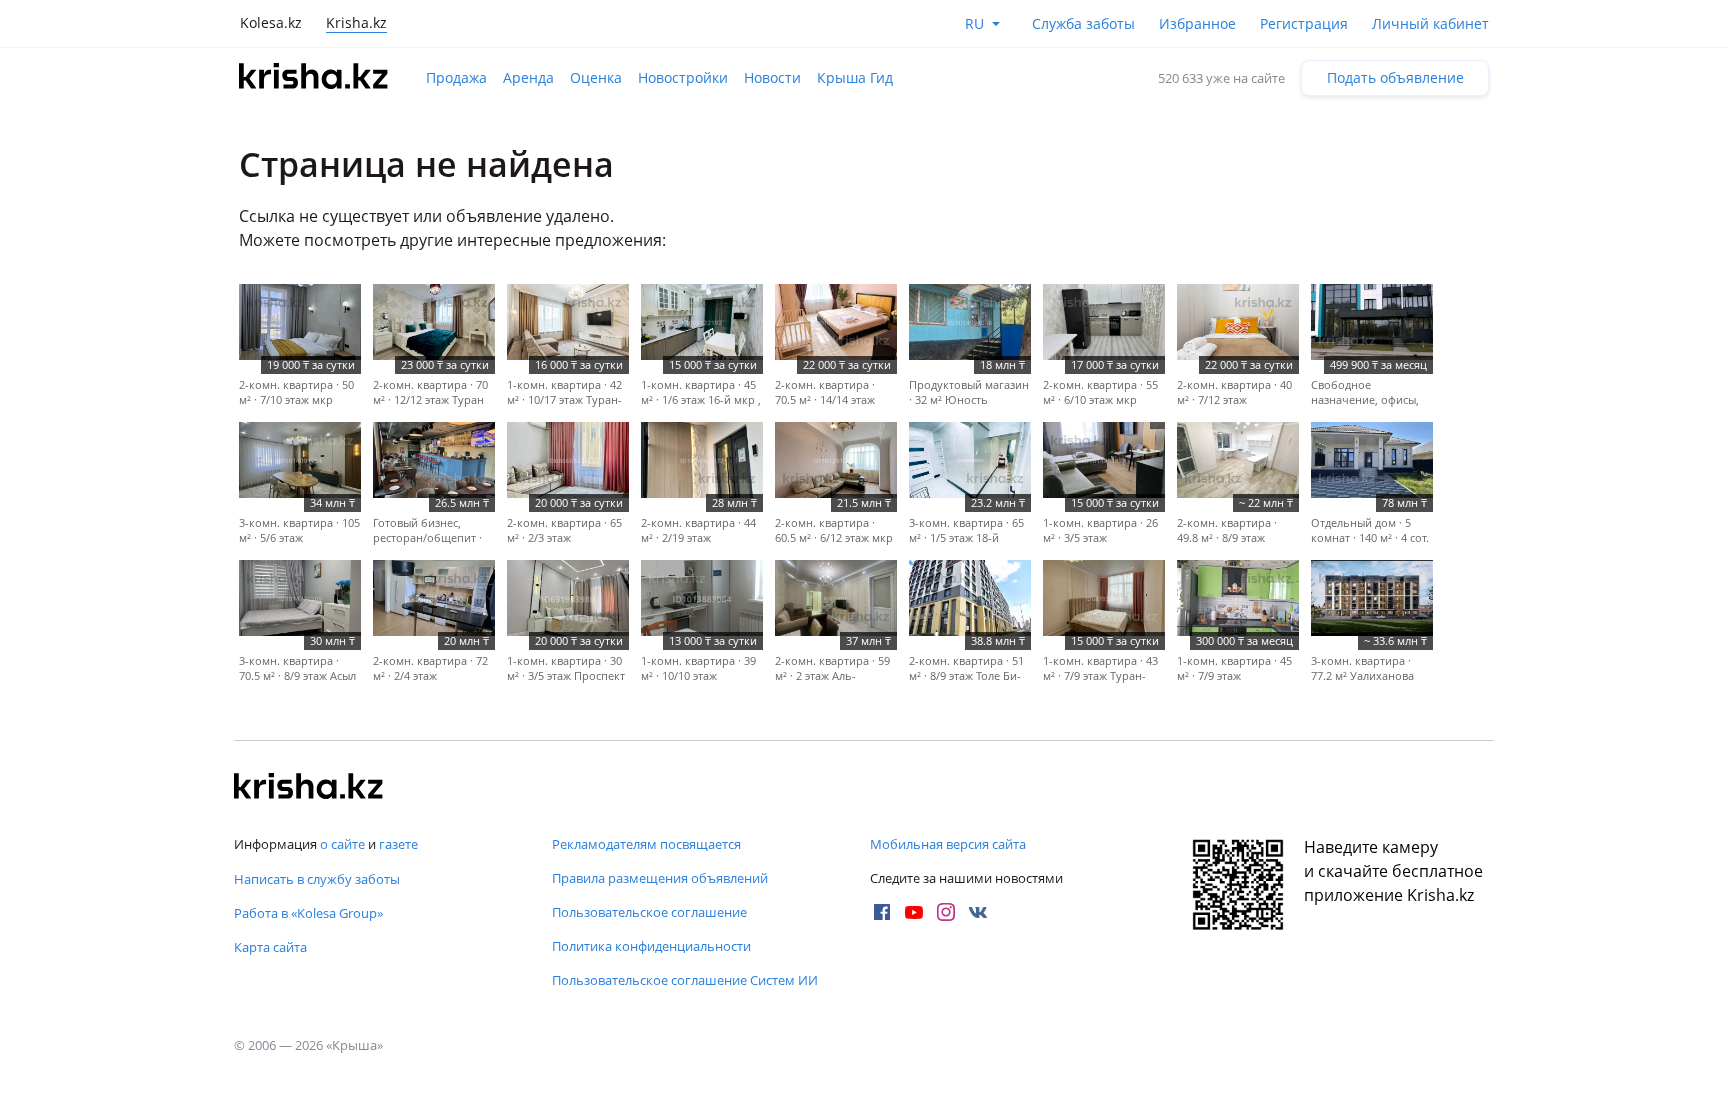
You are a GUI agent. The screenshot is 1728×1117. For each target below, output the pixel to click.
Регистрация (1304, 23)
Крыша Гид (855, 77)
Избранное (1197, 23)
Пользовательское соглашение (649, 912)
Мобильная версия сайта (948, 844)
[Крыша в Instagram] (946, 912)
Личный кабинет (1430, 23)
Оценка (596, 77)
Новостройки (683, 77)
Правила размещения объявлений (660, 878)
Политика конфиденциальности (651, 946)
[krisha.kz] (309, 788)
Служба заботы (1083, 23)
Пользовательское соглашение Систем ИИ (685, 980)
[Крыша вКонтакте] (978, 912)
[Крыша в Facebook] (882, 912)
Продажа (456, 77)
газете (398, 844)
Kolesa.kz (271, 22)
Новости (772, 77)
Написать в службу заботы (317, 879)
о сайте (342, 844)
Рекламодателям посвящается (646, 844)
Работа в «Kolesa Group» (308, 913)
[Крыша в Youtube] (914, 912)
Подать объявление (1395, 77)
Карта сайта (270, 947)
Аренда (528, 77)
